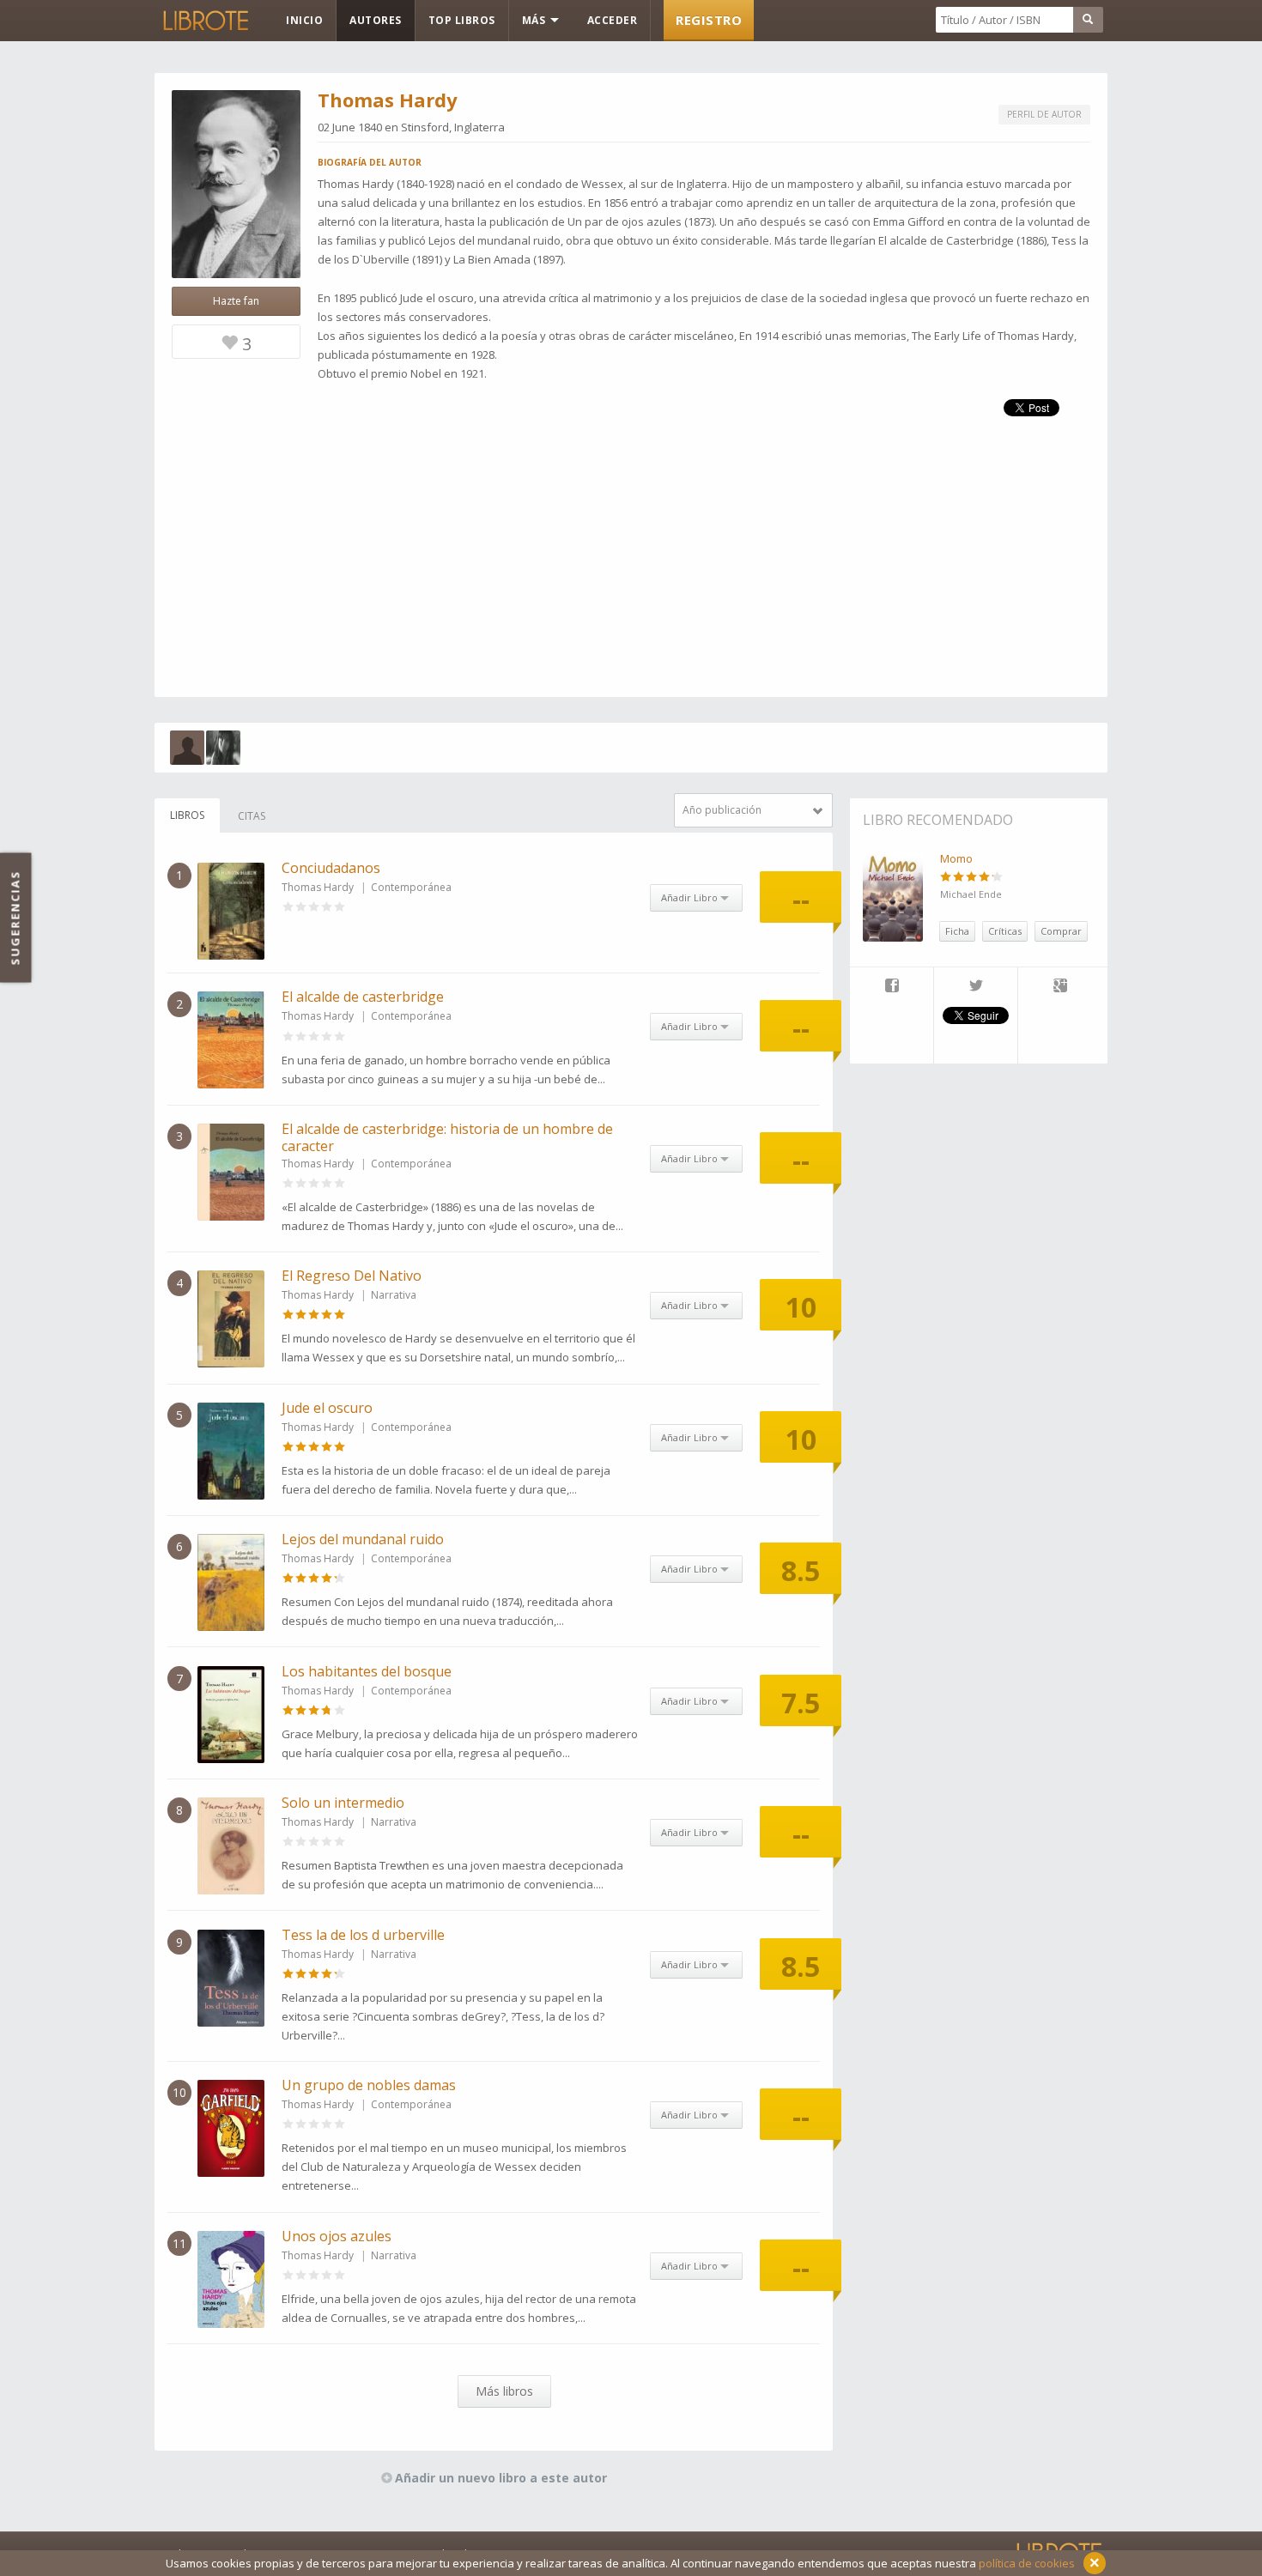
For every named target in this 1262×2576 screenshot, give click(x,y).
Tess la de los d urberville (363, 1935)
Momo (956, 858)
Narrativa (394, 1295)
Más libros (504, 2391)
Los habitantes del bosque (367, 1671)
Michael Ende (971, 894)
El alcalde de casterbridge (363, 997)
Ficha (957, 931)
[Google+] (1060, 987)
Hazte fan (236, 301)
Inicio (304, 20)
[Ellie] (223, 748)
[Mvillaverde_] (187, 748)
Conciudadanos (331, 868)
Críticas (1005, 931)
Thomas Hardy (318, 887)
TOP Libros (462, 20)
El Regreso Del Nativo (352, 1276)
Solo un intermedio (343, 1803)
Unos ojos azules (337, 2236)
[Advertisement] (631, 577)
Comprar (1061, 931)
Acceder (613, 20)
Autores (376, 20)
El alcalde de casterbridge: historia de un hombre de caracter (447, 1137)
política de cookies (1027, 2563)
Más (535, 20)
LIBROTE (204, 21)
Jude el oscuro (327, 1408)
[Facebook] (892, 987)
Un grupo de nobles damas (369, 2085)
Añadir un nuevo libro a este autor (501, 2478)
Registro (709, 20)
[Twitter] (976, 987)
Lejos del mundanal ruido (363, 1539)
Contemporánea (411, 887)
